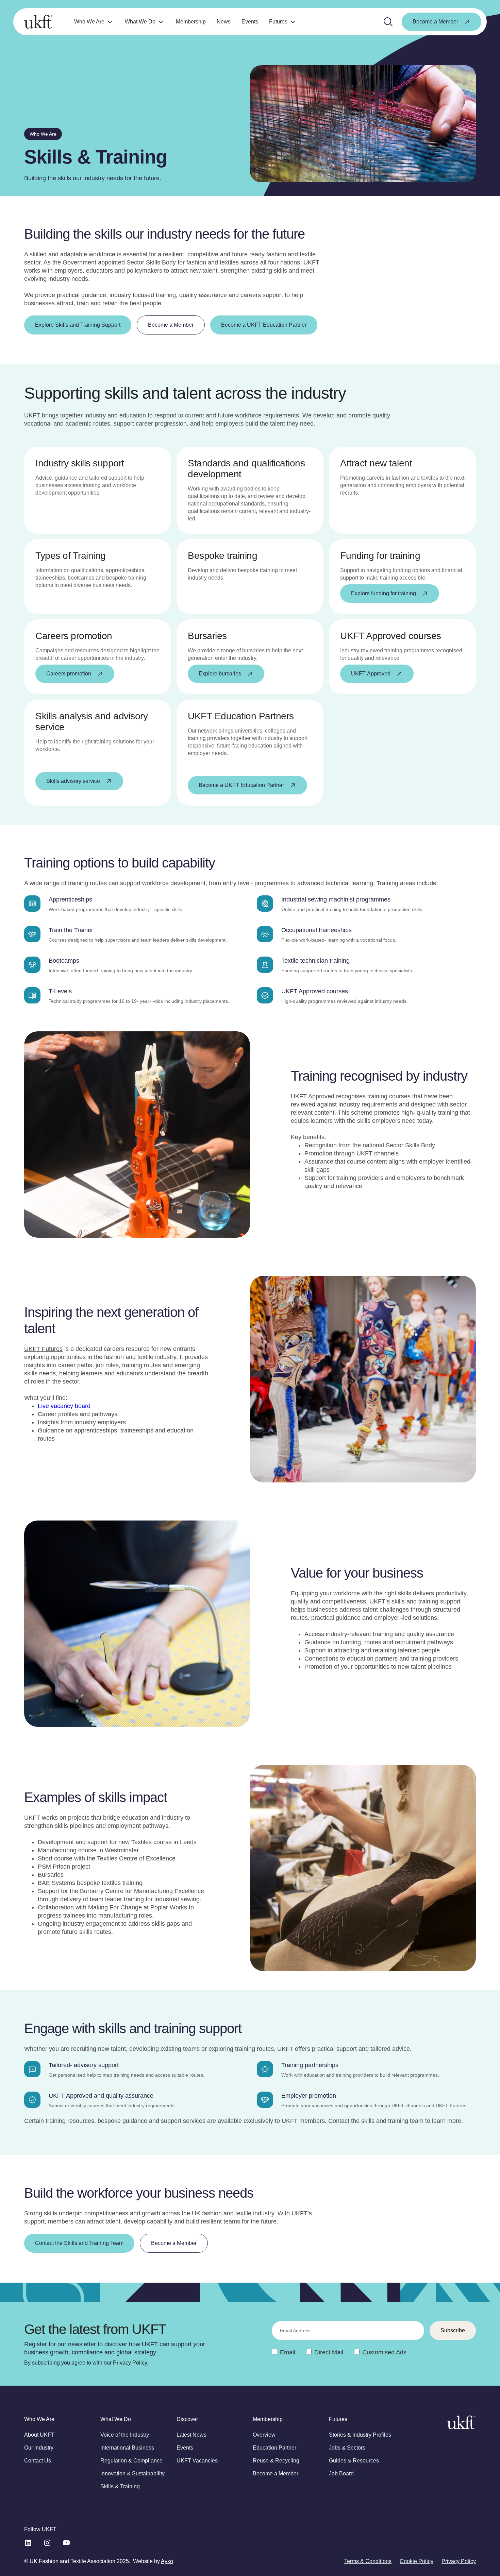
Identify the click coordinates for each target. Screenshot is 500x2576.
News (224, 22)
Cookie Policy (416, 2561)
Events (250, 22)
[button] (94, 22)
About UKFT (39, 2435)
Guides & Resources (354, 2461)
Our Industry (39, 2448)
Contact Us (38, 2461)
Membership (191, 22)
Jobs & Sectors (347, 2448)
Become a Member (276, 2474)
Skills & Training (120, 2486)
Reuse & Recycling (276, 2461)
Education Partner (274, 2448)
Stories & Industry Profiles (360, 2435)
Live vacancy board (64, 1406)
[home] (38, 22)
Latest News (191, 2435)
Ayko (167, 2561)
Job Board (341, 2474)
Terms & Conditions (368, 2561)
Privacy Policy (130, 2363)
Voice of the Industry (125, 2435)
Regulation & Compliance (131, 2461)
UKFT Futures (43, 1349)
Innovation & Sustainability (132, 2474)
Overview (264, 2435)
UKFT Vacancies (197, 2461)
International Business (127, 2448)
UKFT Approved (313, 1096)
